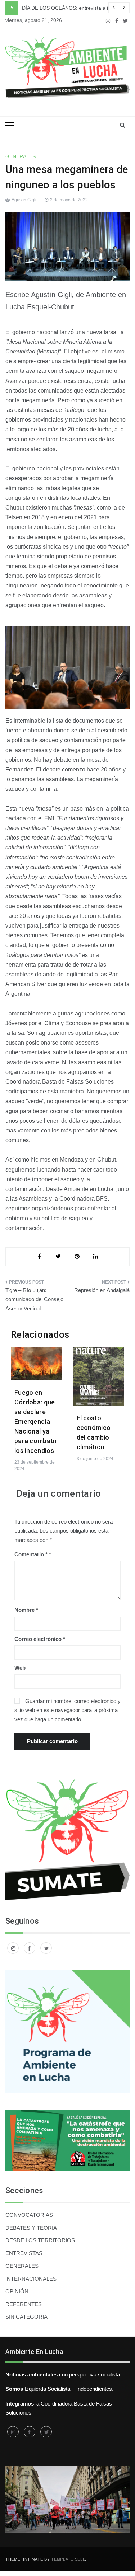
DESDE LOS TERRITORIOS (40, 2240)
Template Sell (68, 2559)
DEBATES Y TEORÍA (31, 2228)
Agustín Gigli (24, 200)
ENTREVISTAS (24, 2253)
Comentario (31, 1554)
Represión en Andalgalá (102, 1290)
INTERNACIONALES (31, 2279)
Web (20, 1668)
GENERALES (21, 156)
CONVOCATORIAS (29, 2215)
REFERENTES (24, 2304)
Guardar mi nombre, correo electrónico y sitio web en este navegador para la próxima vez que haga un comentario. (67, 1710)
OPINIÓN (17, 2291)
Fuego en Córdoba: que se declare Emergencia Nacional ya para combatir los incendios (36, 1421)
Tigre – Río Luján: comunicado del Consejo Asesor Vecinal (34, 1299)
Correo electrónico (40, 1639)
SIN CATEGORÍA (26, 2317)
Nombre (26, 1610)
